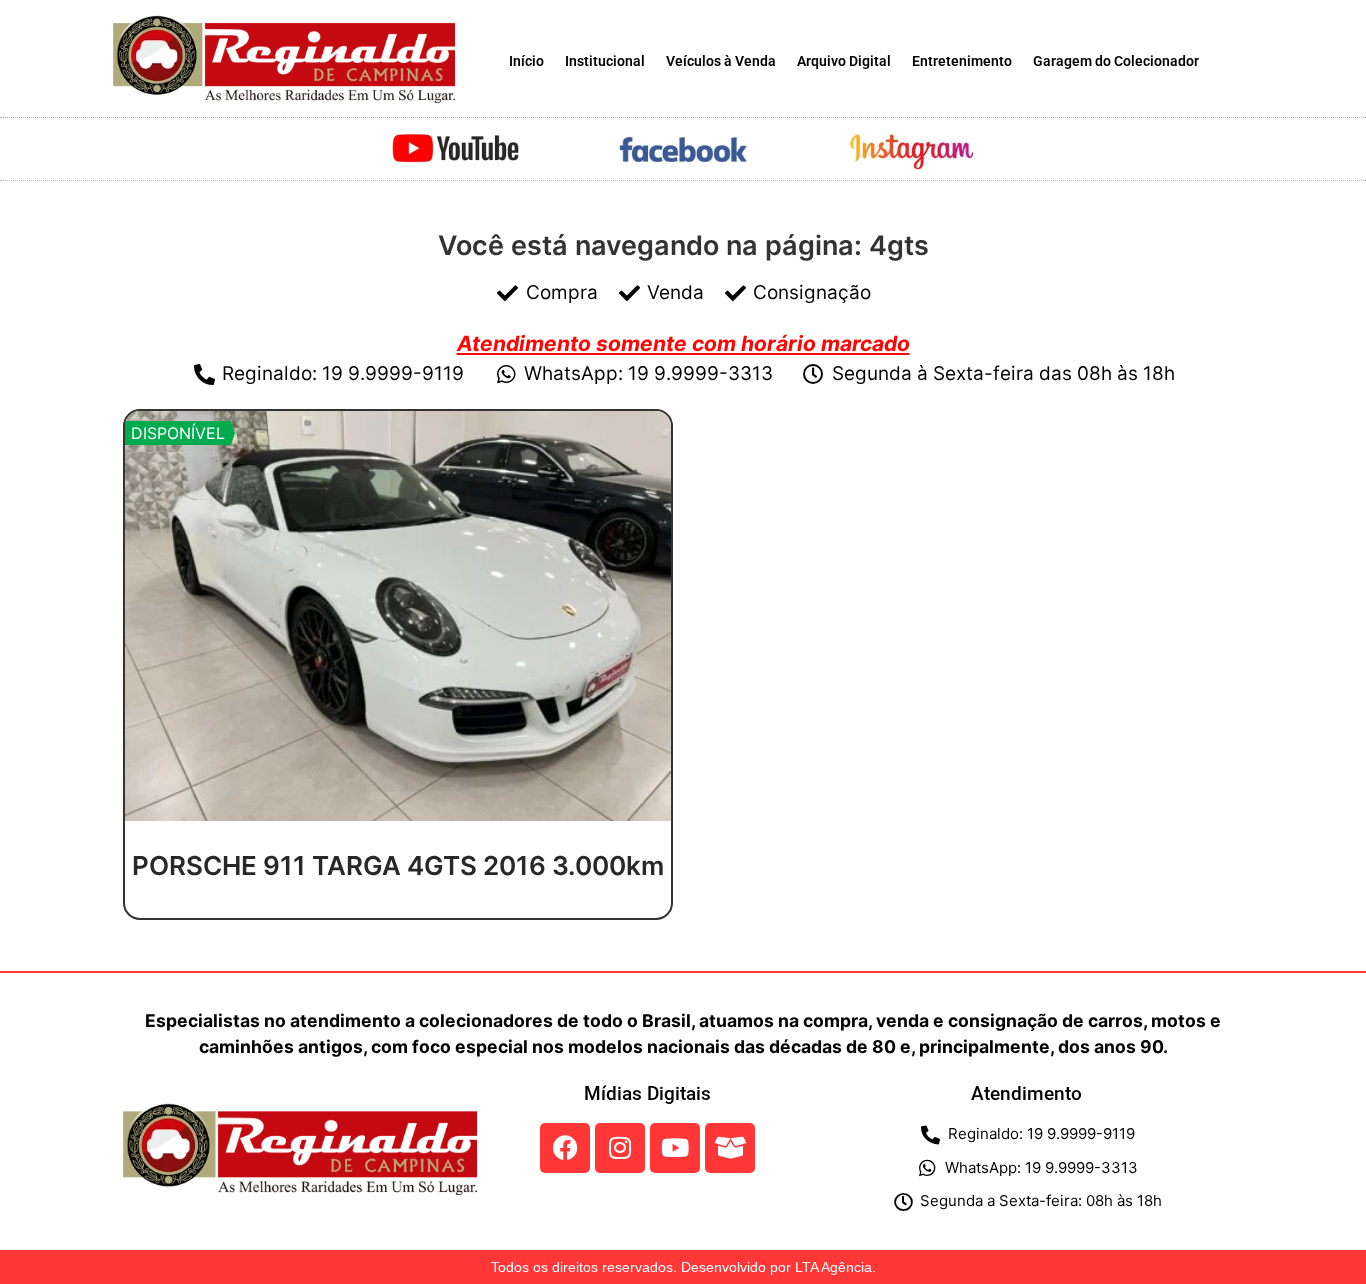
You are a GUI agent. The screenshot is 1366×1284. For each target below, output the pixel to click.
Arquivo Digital (844, 61)
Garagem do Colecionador (1116, 61)
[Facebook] (565, 1148)
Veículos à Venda (721, 61)
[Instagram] (620, 1148)
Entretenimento (962, 61)
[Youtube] (675, 1148)
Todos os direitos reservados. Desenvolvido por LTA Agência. (683, 1267)
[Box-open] (730, 1148)
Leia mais (398, 911)
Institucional (605, 61)
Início (526, 61)
